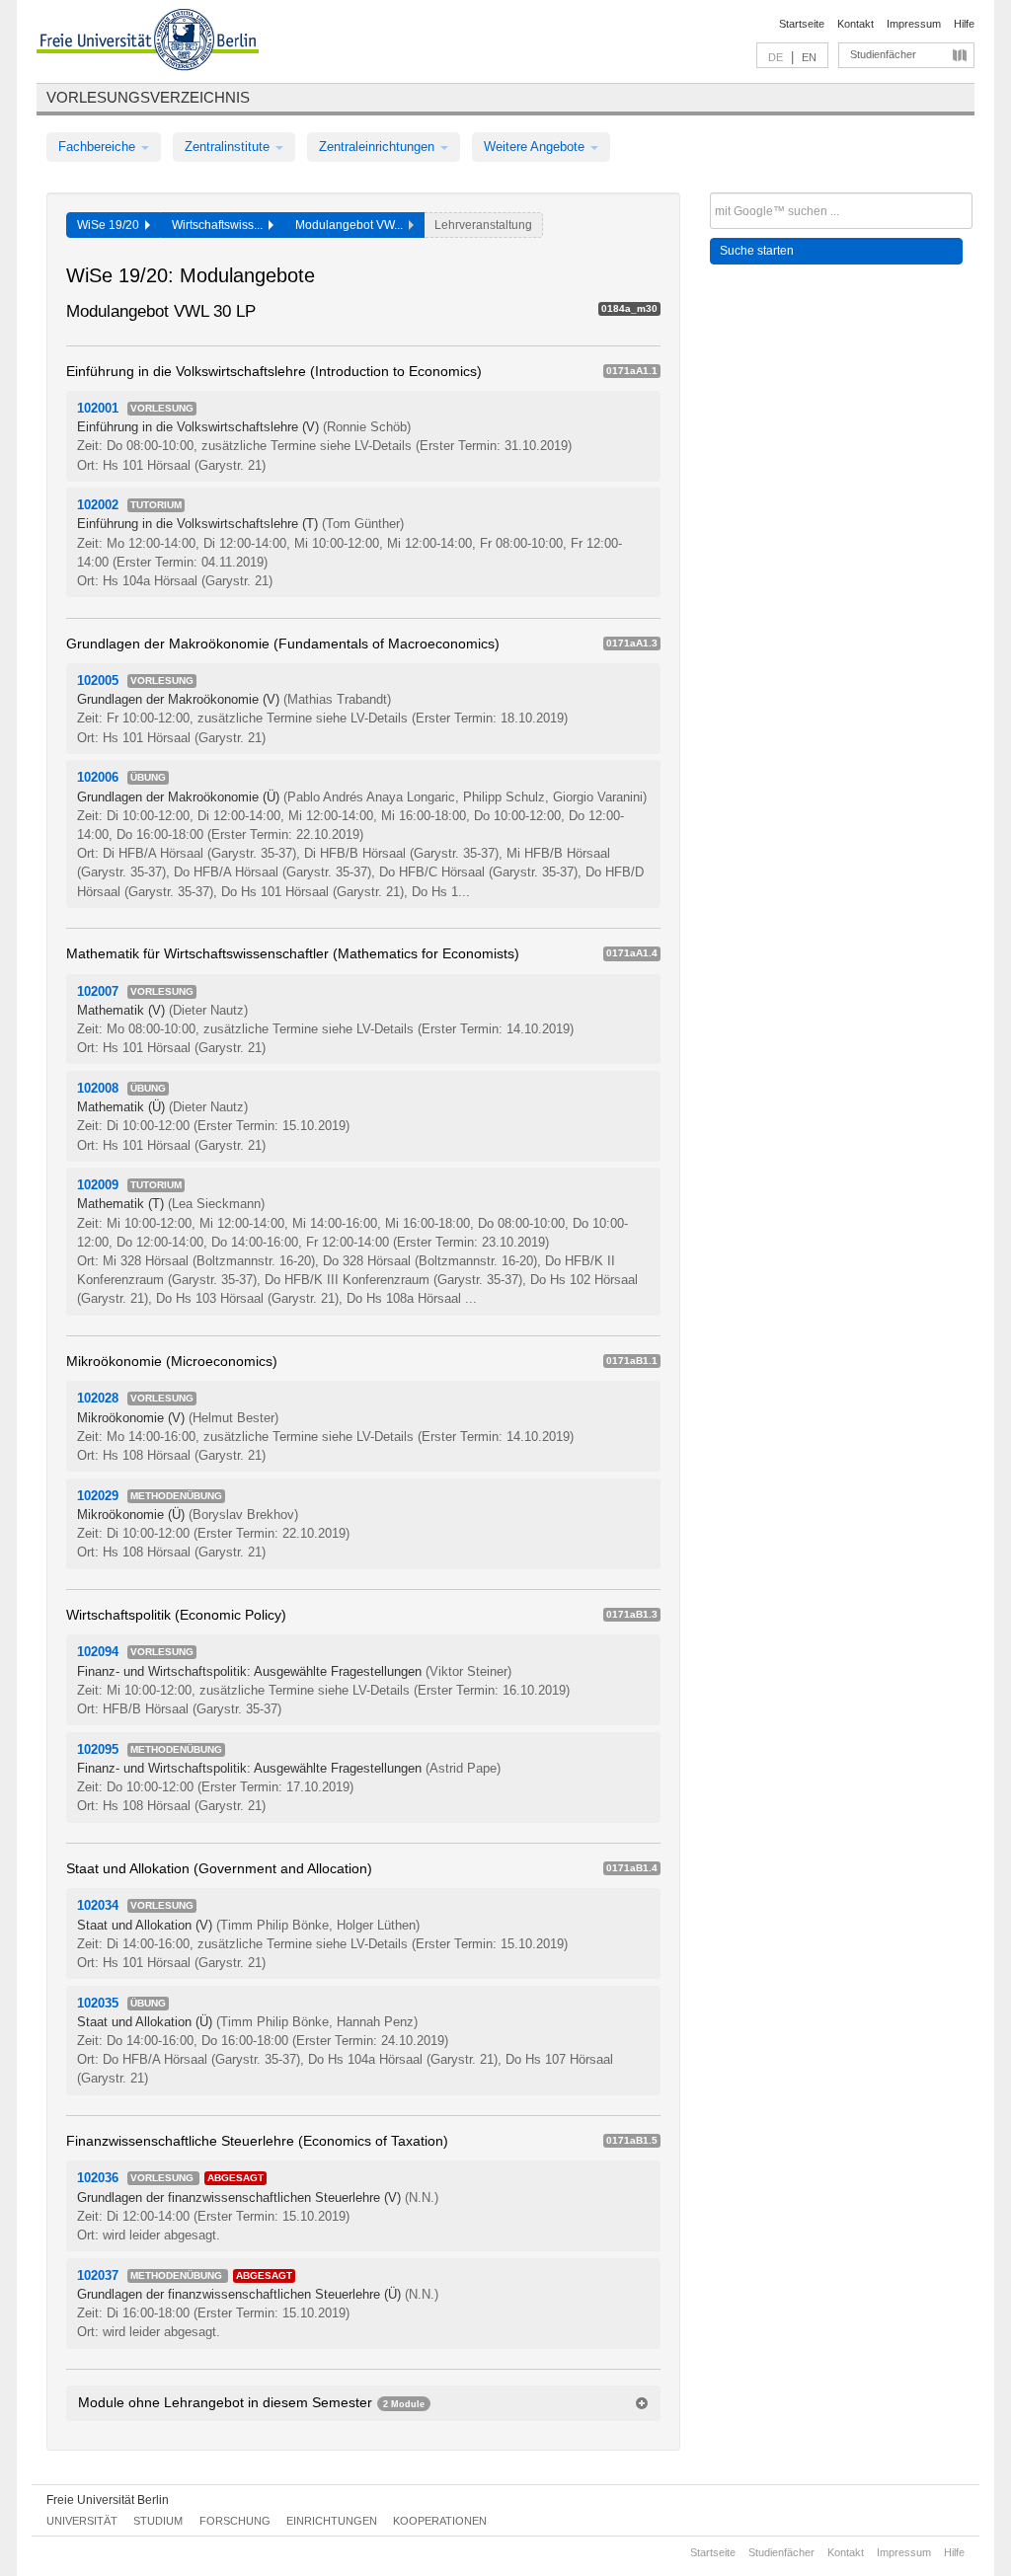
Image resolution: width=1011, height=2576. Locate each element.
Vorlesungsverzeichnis (148, 97)
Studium (158, 2521)
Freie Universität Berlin (108, 2500)
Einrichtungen (332, 2521)
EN (809, 57)
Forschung (235, 2521)
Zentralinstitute (229, 147)
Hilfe (964, 24)
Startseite (802, 24)
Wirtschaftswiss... (220, 225)
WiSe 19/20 (111, 225)
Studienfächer (883, 54)
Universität (82, 2521)
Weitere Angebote (536, 147)
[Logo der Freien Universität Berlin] (148, 42)
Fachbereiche (99, 147)
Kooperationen (440, 2521)
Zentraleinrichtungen (379, 147)
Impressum (914, 24)
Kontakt (855, 24)
